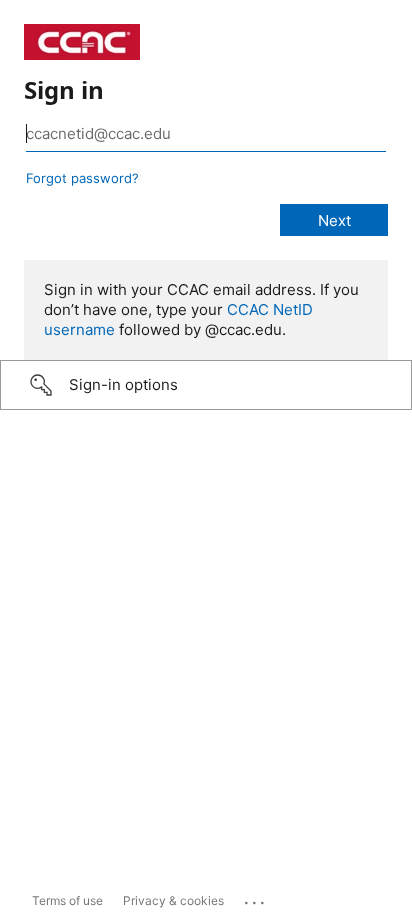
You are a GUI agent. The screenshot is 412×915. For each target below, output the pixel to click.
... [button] (256, 898)
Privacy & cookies (173, 900)
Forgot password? (82, 178)
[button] (206, 385)
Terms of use (67, 900)
